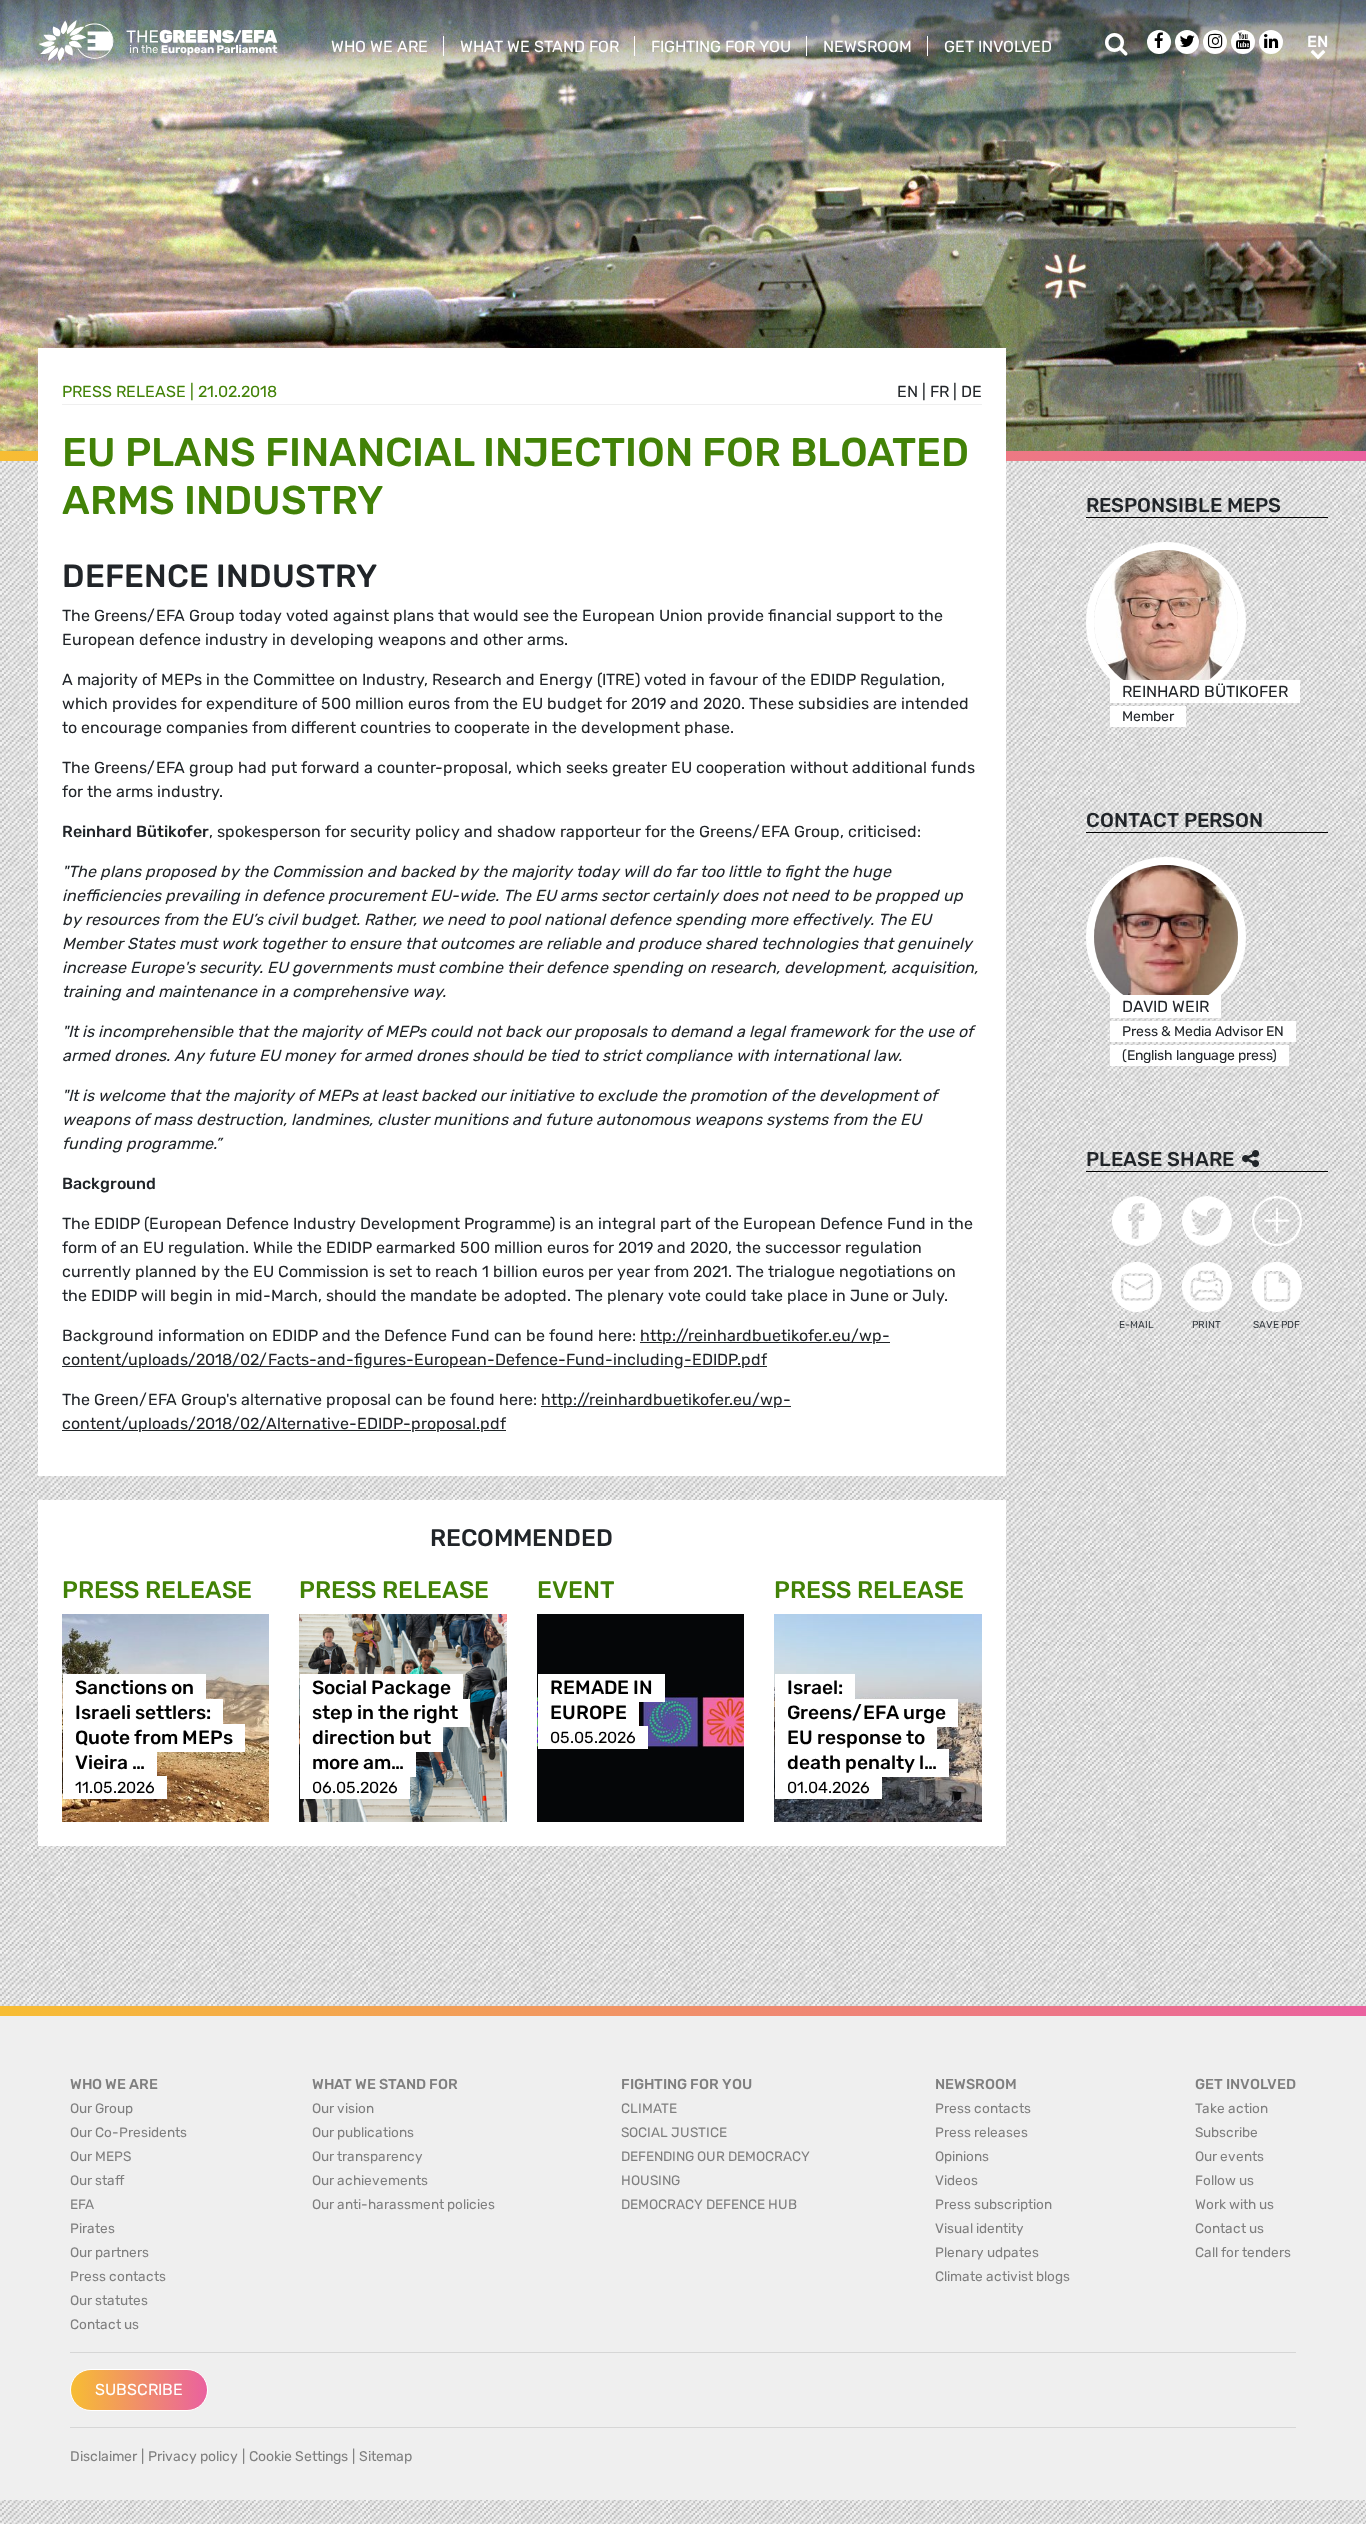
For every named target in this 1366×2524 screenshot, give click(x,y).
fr (939, 391)
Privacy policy (193, 2456)
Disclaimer (103, 2456)
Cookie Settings (298, 2456)
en (907, 391)
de (971, 391)
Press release (124, 391)
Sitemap (385, 2456)
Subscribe (139, 2389)
